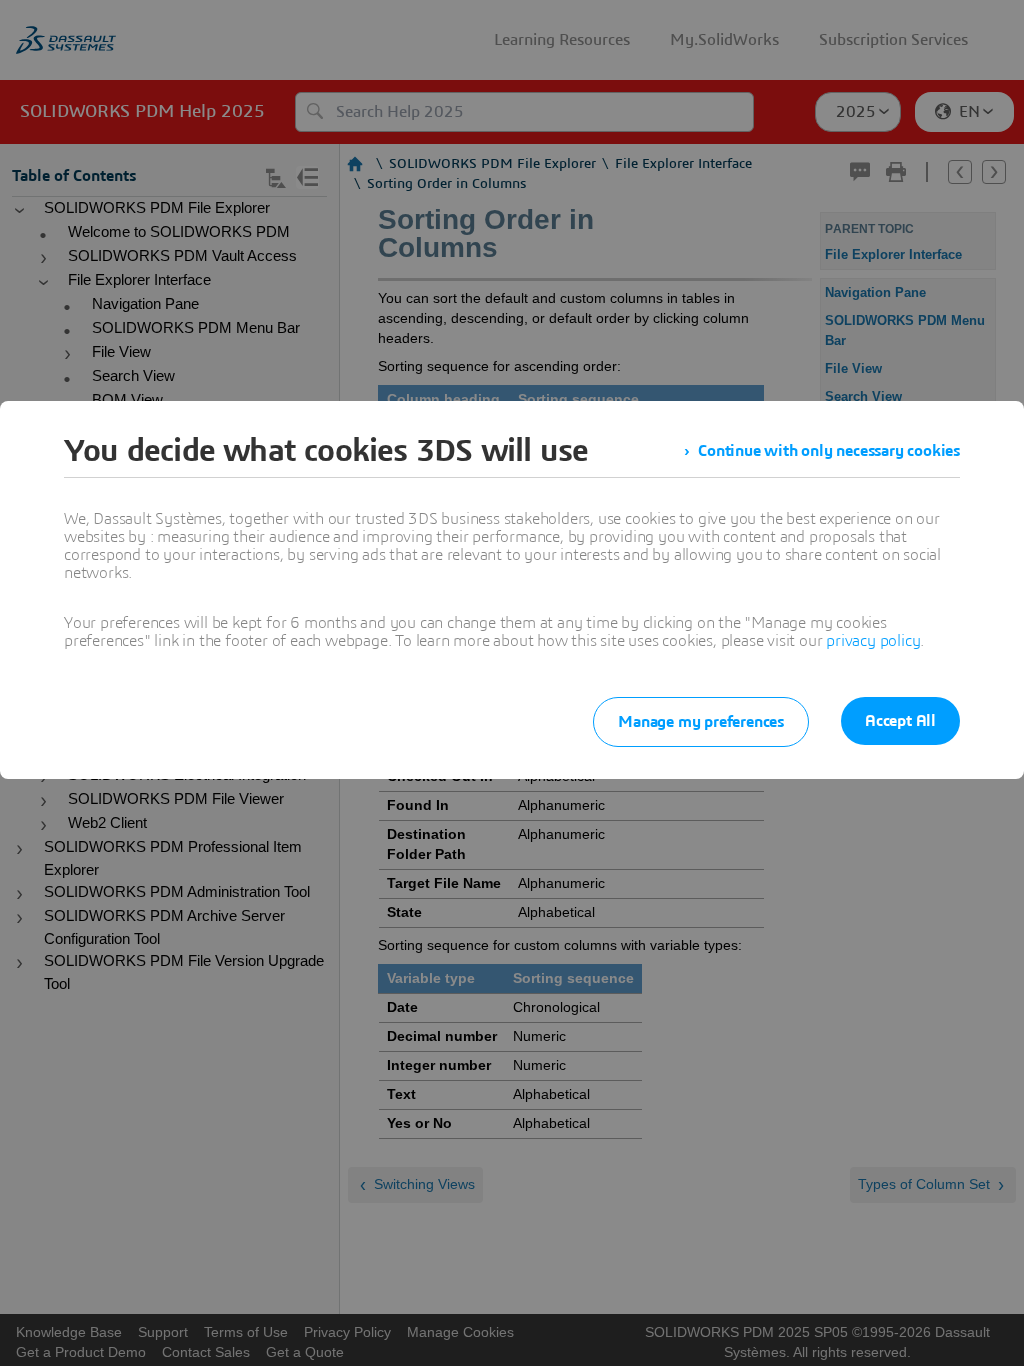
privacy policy (873, 641)
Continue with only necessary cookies (829, 451)
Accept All (900, 721)
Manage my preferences (701, 722)
